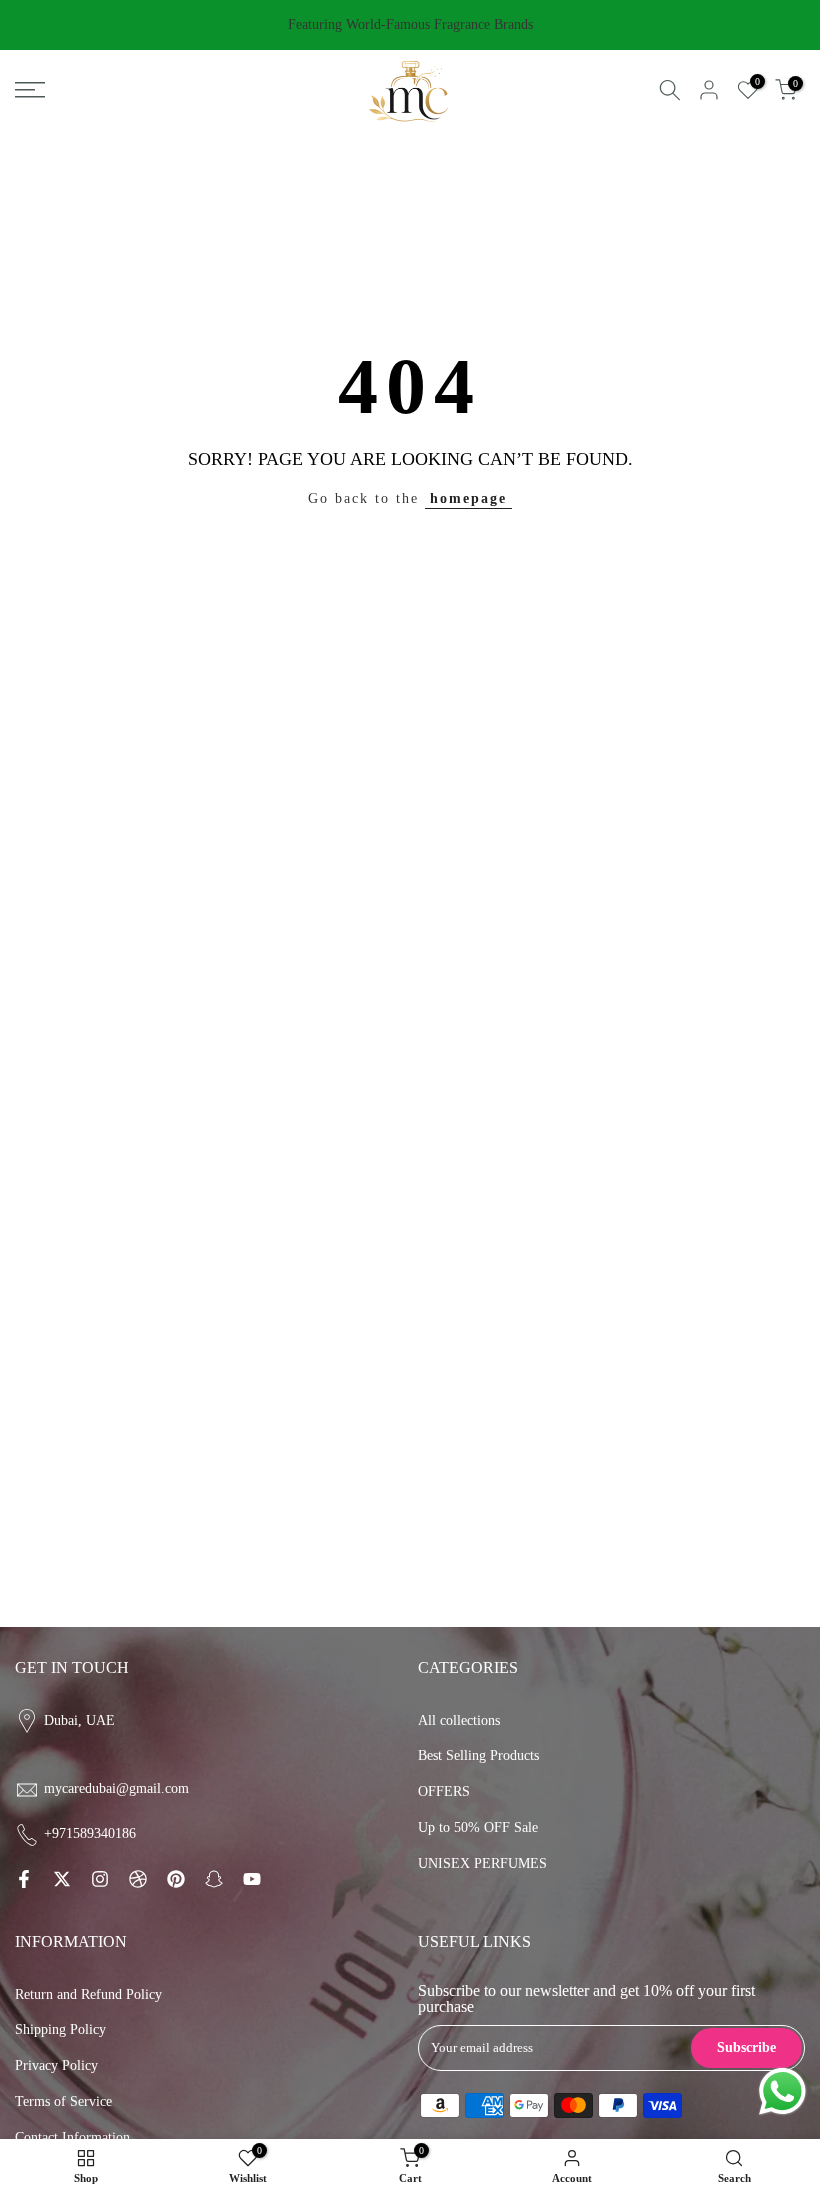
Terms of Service (63, 2101)
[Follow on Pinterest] (176, 1879)
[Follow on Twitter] (62, 1879)
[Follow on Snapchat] (214, 1879)
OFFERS (444, 1791)
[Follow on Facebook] (24, 1879)
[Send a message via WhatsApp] (782, 2091)
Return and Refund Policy (88, 1994)
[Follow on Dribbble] (138, 1879)
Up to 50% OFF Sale (478, 1827)
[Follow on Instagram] (100, 1879)
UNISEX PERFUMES (482, 1863)
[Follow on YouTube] (252, 1879)
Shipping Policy (60, 2029)
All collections (459, 1720)
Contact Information (72, 2137)
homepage (468, 498)
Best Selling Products (478, 1755)
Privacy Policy (56, 2065)
